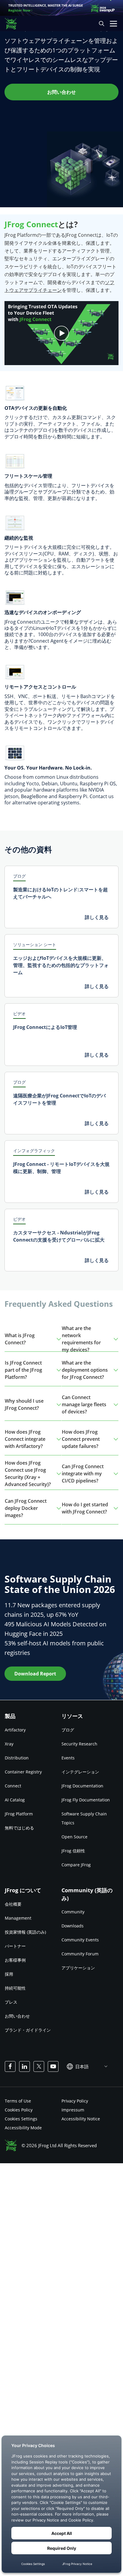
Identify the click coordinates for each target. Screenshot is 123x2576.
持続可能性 (15, 1988)
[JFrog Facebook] (10, 2066)
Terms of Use (18, 2101)
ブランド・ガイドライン (28, 2030)
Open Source (74, 1837)
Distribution (17, 1758)
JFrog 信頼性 (73, 1851)
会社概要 (13, 1904)
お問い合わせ (17, 2016)
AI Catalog (15, 1800)
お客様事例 (15, 1960)
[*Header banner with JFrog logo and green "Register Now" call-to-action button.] (61, 8)
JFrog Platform (19, 1814)
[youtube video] (61, 333)
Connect (13, 1786)
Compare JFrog (76, 1865)
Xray (9, 1744)
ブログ (68, 1730)
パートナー (15, 1946)
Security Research (79, 1744)
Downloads (73, 1926)
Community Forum (80, 1954)
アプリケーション (78, 1968)
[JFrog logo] (14, 24)
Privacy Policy (75, 2101)
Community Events (80, 1940)
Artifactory (15, 1730)
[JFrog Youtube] (53, 2066)
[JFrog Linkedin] (24, 2066)
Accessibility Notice (81, 2118)
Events (68, 1758)
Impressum (73, 2109)
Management (18, 1918)
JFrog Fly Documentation (86, 1800)
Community (73, 1912)
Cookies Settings (21, 2118)
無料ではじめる (19, 1828)
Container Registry (23, 1772)
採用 (9, 1974)
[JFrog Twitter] (39, 2066)
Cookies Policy (19, 2109)
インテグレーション (80, 1772)
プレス (11, 2002)
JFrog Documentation (82, 1786)
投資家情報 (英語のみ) (25, 1932)
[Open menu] (113, 24)
